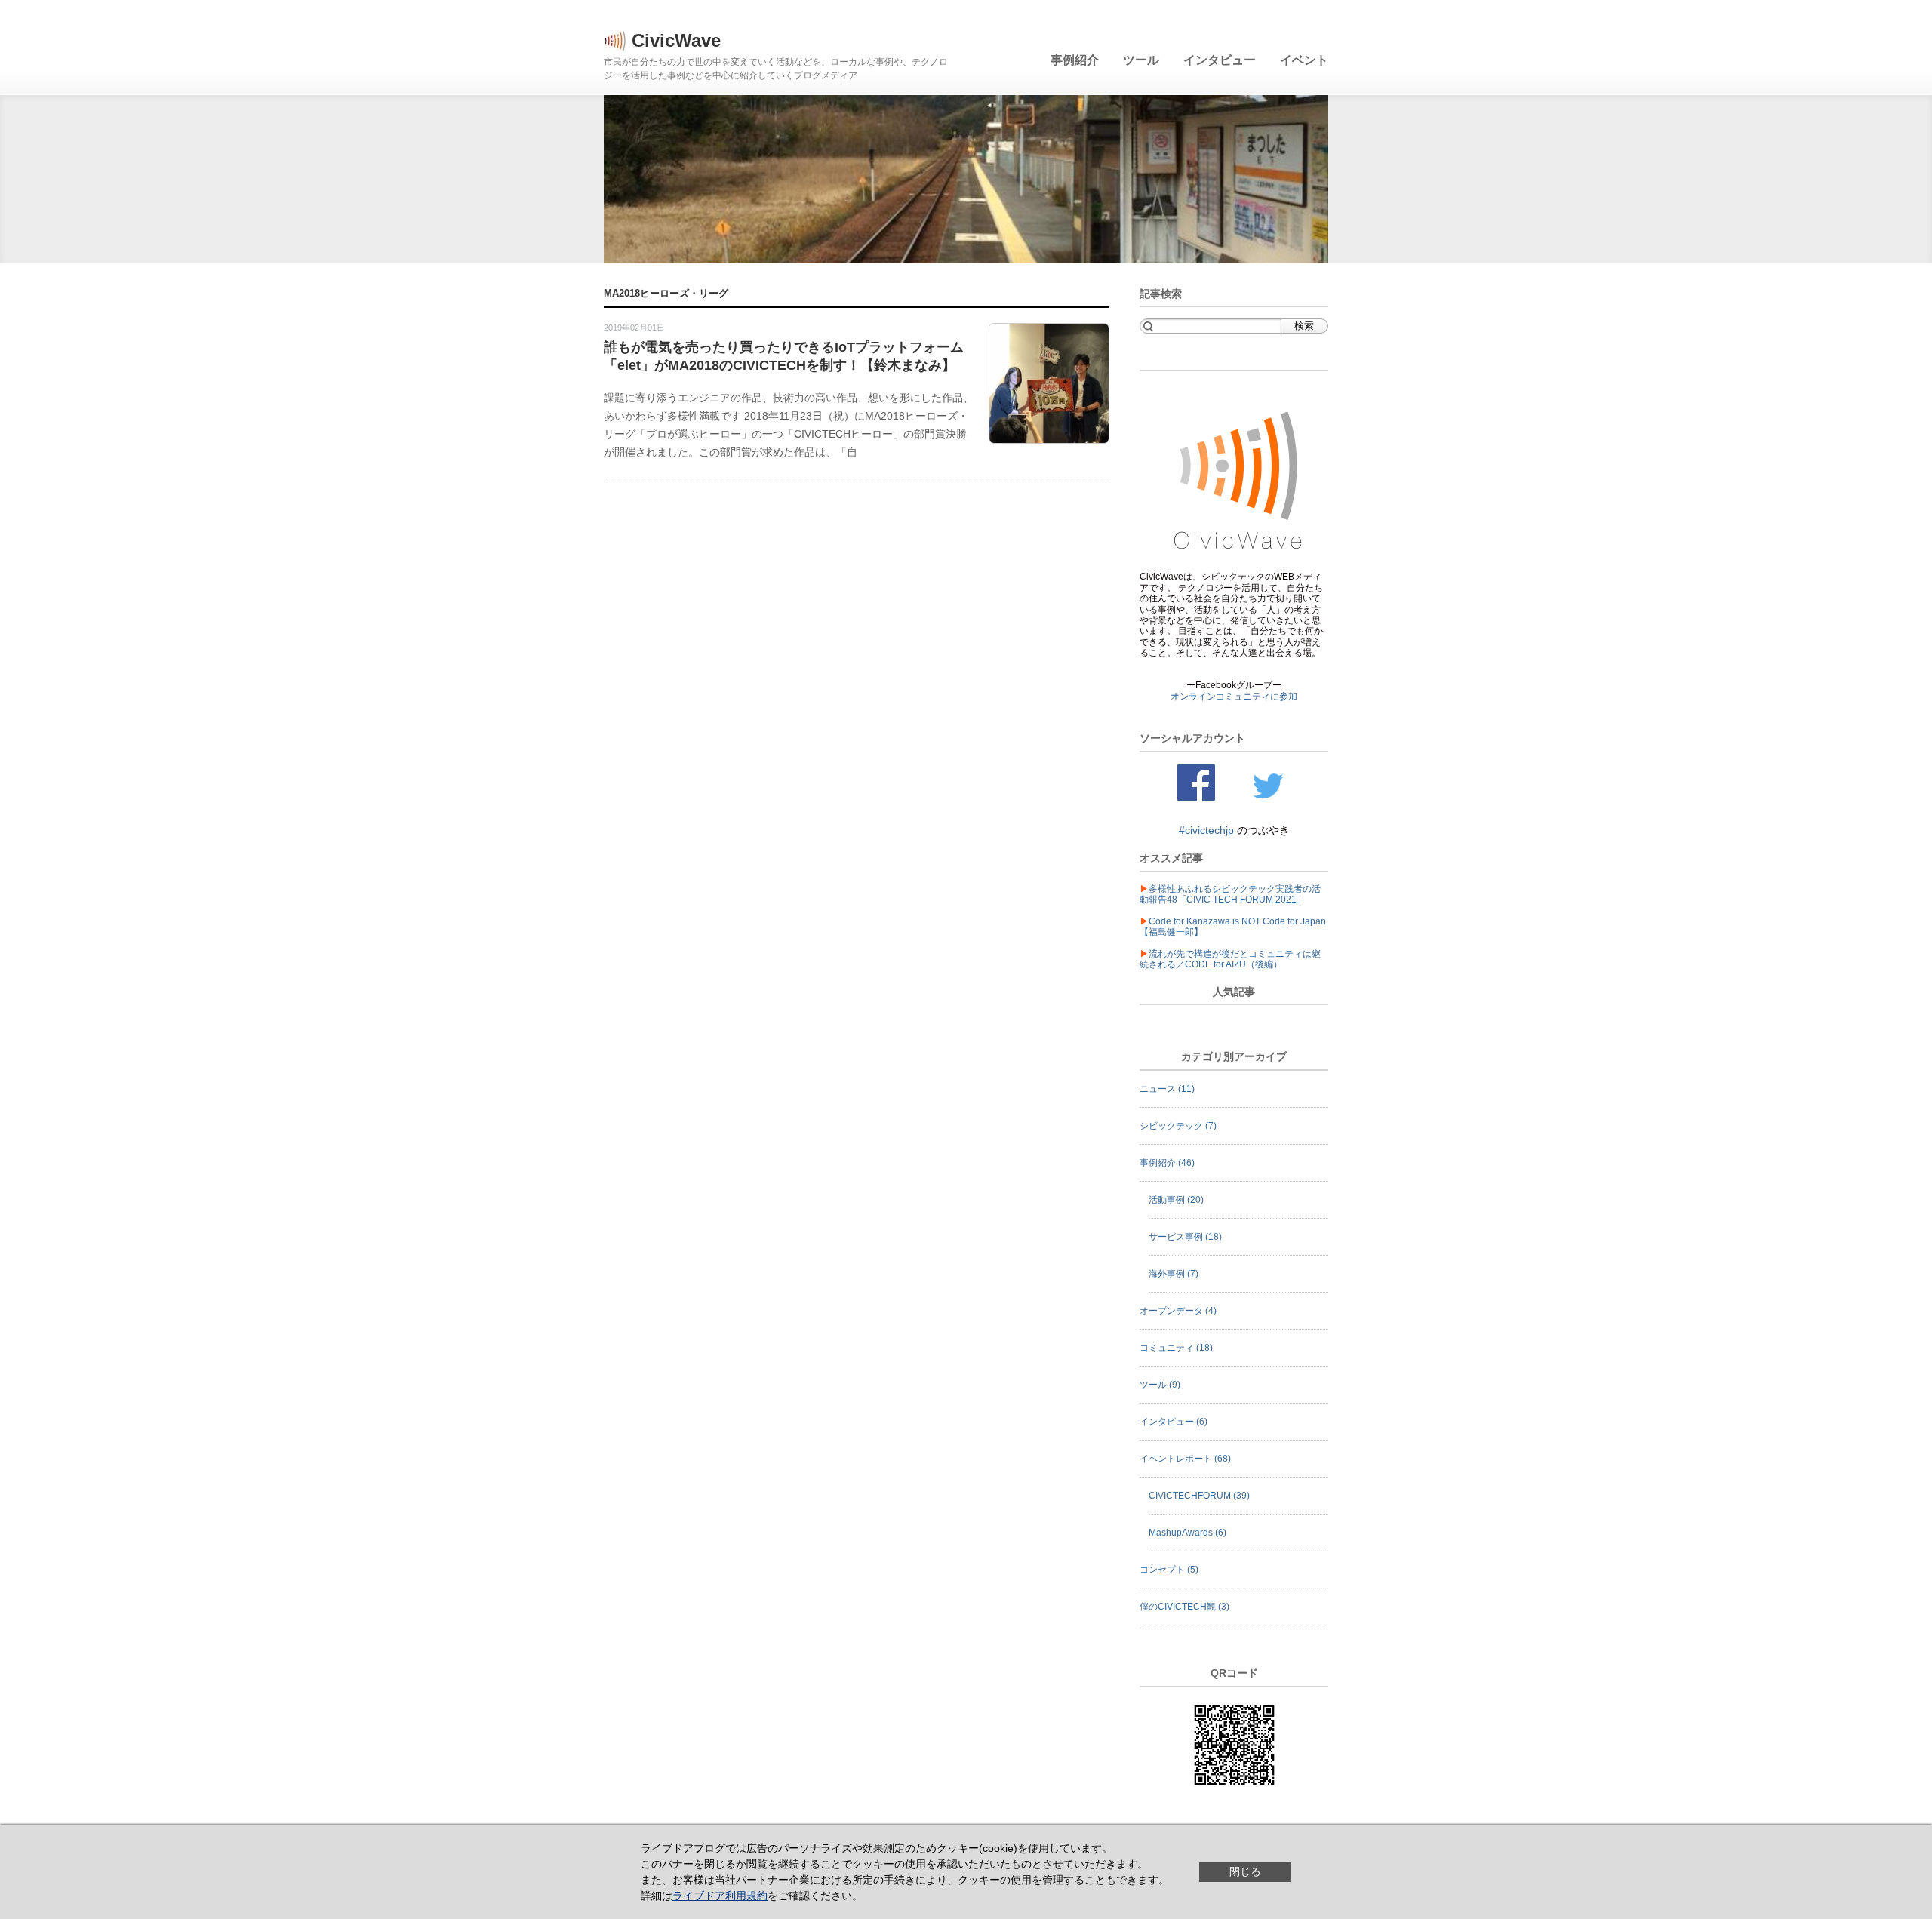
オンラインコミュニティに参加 (1234, 697)
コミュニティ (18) (1176, 1348)
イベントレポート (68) (1185, 1459)
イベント (1304, 60)
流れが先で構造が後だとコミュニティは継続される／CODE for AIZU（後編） (1230, 959)
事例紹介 (1075, 60)
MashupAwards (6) (1188, 1533)
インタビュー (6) (1174, 1422)
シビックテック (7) (1178, 1126)
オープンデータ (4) (1178, 1311)
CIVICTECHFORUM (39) (1199, 1496)
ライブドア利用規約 (720, 1896)
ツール (1141, 60)
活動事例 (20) (1176, 1200)
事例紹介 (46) (1167, 1163)
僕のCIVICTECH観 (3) (1184, 1607)
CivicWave (676, 40)
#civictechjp (1208, 830)
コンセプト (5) (1169, 1570)
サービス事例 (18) (1185, 1237)
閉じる (1245, 1871)
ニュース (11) (1167, 1089)
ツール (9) (1160, 1385)
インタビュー (1220, 60)
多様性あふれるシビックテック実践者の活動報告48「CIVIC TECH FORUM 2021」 (1230, 894)
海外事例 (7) (1174, 1274)
